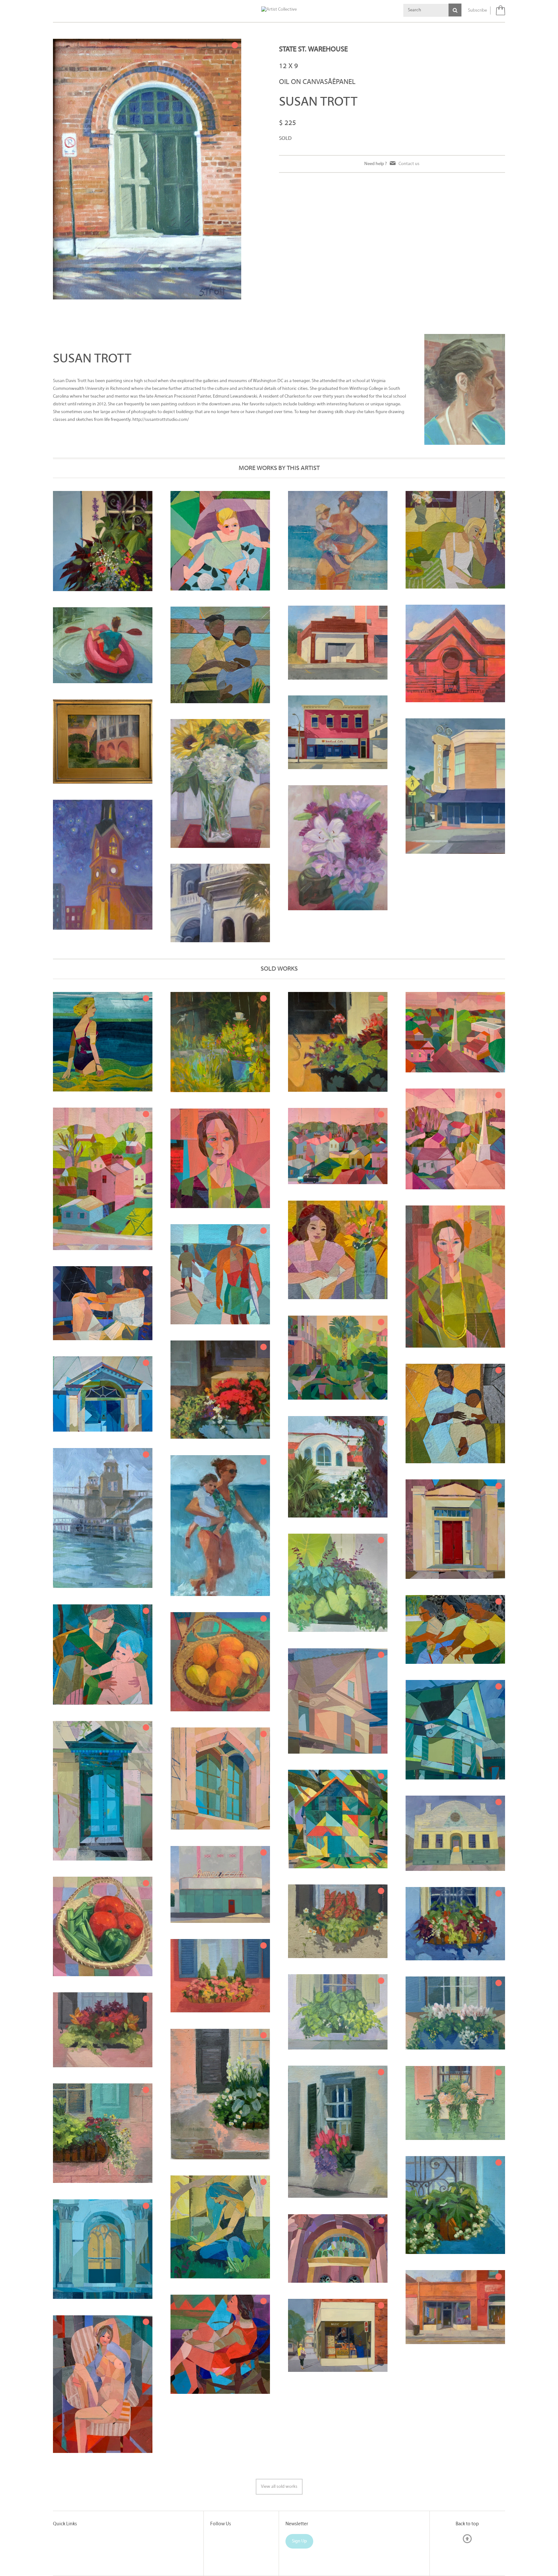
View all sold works (279, 2487)
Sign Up (299, 2541)
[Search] (455, 10)
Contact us (409, 164)
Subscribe (477, 10)
